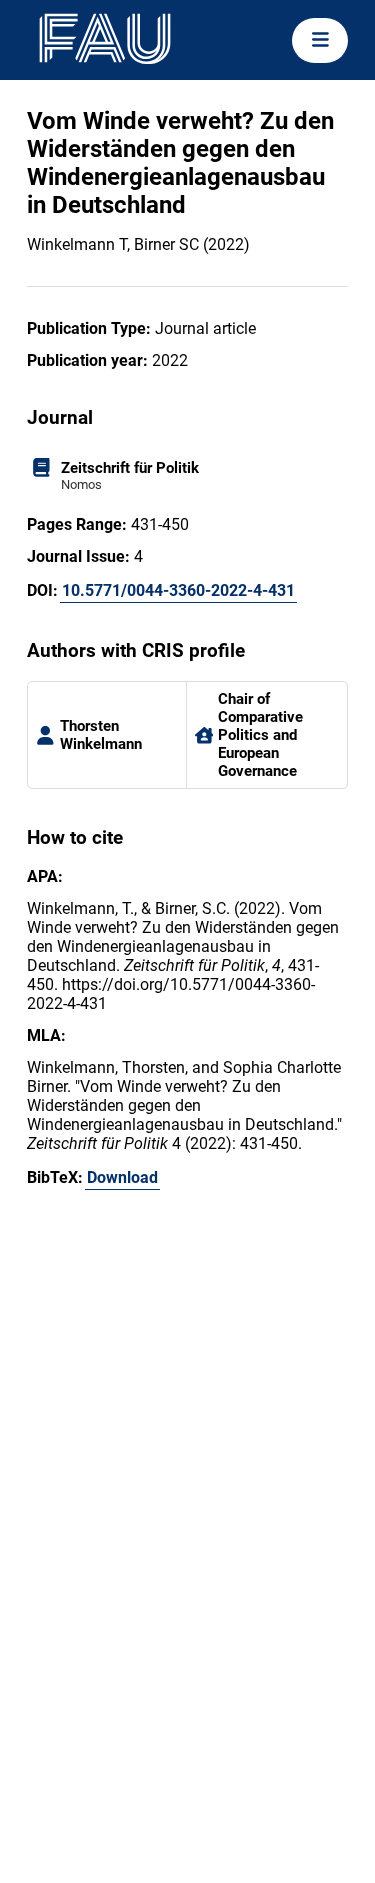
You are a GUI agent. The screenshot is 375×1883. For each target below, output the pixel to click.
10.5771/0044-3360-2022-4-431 (178, 590)
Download (122, 1177)
